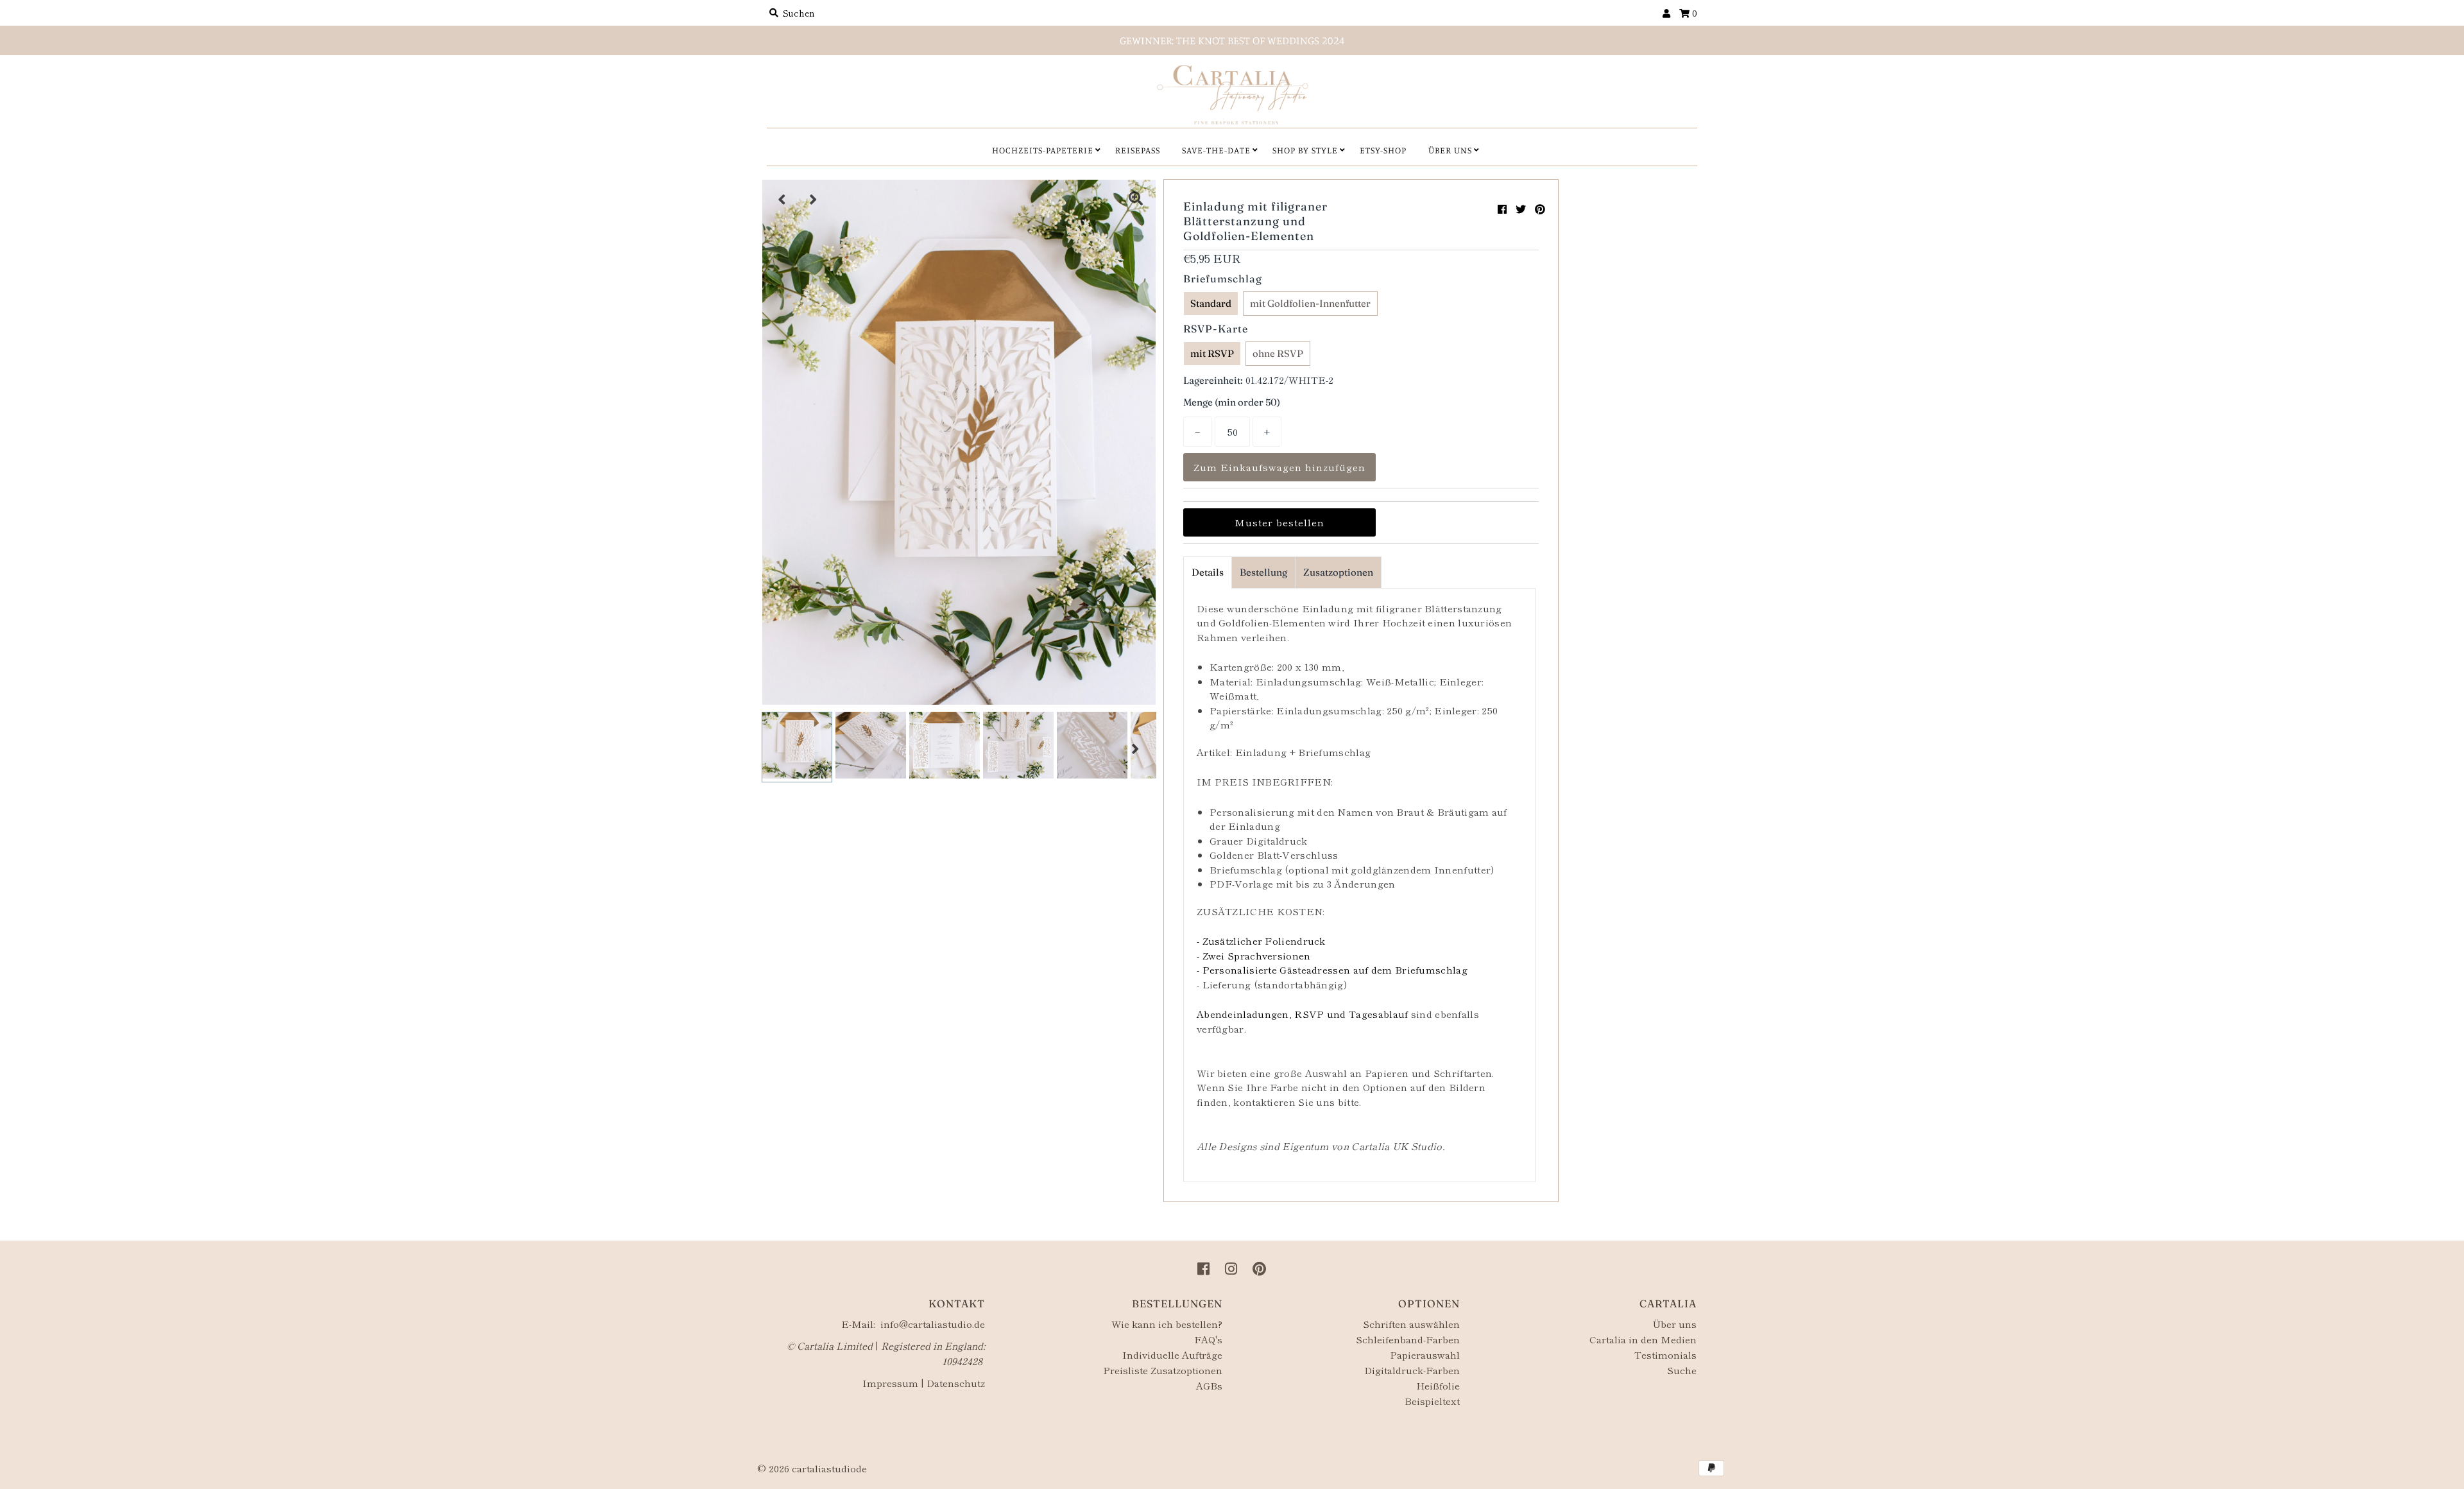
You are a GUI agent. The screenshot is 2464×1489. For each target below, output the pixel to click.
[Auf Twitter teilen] (1521, 209)
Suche (1682, 1370)
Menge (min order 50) (1232, 402)
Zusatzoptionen (1338, 572)
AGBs (1209, 1385)
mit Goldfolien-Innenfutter (1310, 303)
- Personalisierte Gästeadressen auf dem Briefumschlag (1332, 969)
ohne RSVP (1278, 353)
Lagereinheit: (1213, 380)
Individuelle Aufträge (1172, 1355)
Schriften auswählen (1411, 1324)
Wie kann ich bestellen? (1167, 1324)
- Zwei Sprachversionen (1254, 955)
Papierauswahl (1425, 1355)
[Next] (814, 200)
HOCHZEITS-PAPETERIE (1043, 150)
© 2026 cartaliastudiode (812, 1468)
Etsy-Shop (1383, 150)
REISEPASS (1138, 150)
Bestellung (1263, 572)
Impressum (890, 1383)
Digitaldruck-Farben (1412, 1370)
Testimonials (1665, 1355)
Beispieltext (1432, 1401)
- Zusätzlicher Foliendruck (1261, 941)
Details (1208, 572)
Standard (1211, 303)
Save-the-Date (1216, 150)
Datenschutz (956, 1383)
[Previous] (782, 200)
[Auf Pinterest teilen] (1540, 209)
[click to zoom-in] (1136, 200)
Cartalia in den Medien (1643, 1339)
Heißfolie (1438, 1385)
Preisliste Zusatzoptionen (1163, 1370)
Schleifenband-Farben (1408, 1339)
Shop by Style (1305, 150)
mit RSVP (1212, 353)
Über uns (1674, 1324)
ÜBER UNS (1450, 150)
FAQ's (1208, 1339)
